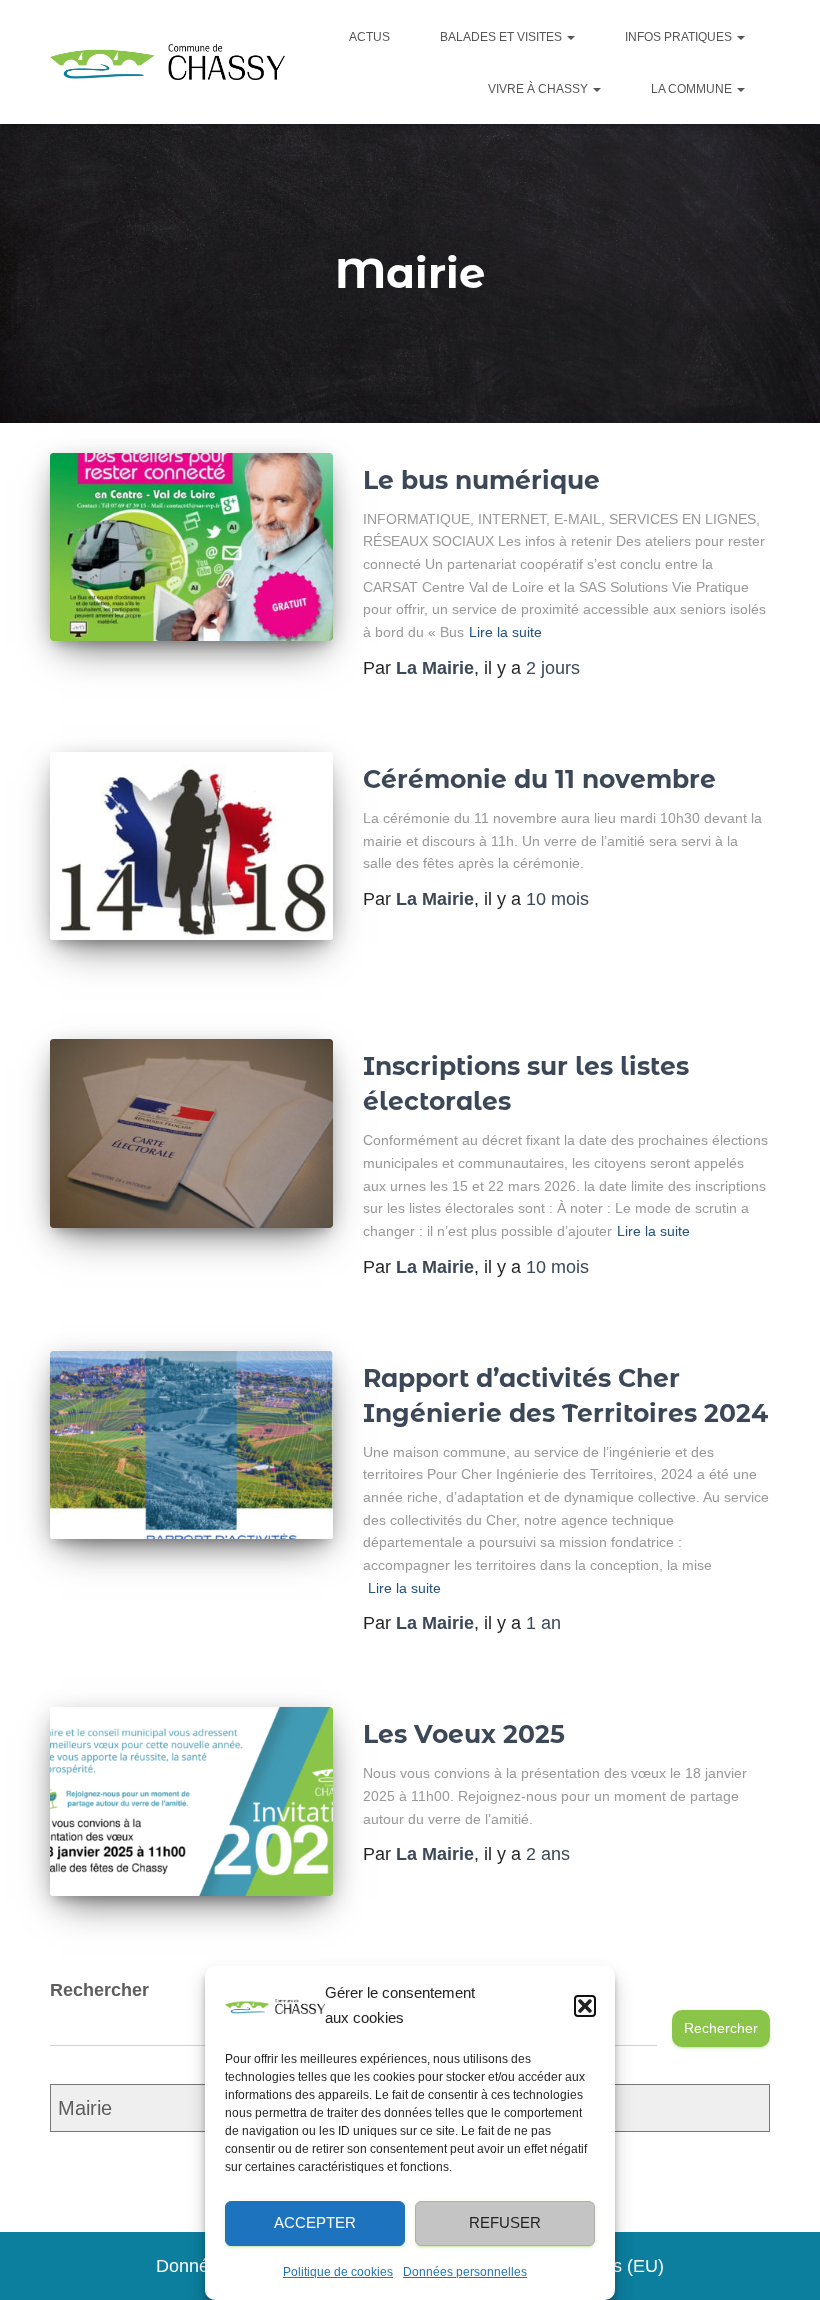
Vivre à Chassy (539, 89)
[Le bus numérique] (191, 547)
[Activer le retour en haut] (787, 2270)
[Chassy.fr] (167, 62)
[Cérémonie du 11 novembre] (191, 846)
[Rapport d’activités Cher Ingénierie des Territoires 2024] (191, 1445)
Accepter (315, 2222)
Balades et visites (502, 37)
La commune (693, 89)
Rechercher (721, 2028)
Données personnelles (465, 2272)
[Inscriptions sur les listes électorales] (191, 1133)
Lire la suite (505, 632)
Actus (369, 37)
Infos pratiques (680, 37)
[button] (585, 2006)
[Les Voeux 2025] (191, 1801)
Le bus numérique (481, 480)
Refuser (505, 2222)
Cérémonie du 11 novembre (539, 779)
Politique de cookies (338, 2272)
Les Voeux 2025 (464, 1734)
